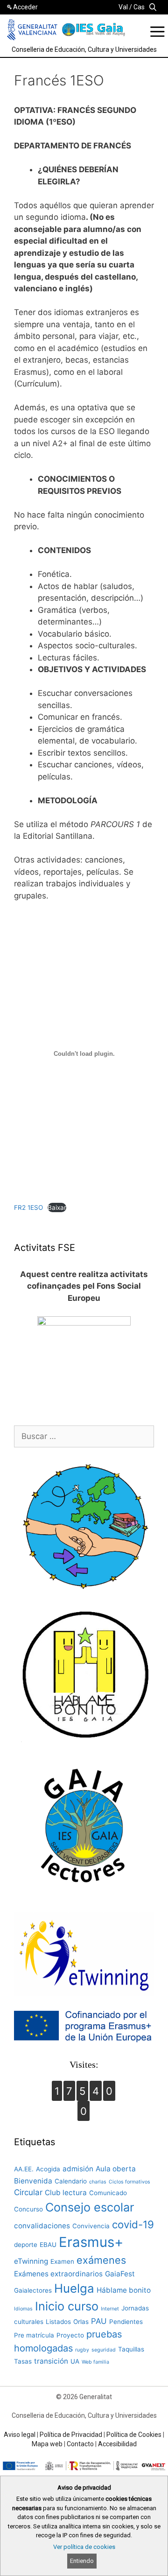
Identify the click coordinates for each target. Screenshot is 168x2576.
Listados (58, 2322)
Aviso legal (20, 2435)
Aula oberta (116, 2169)
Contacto (80, 2444)
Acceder (25, 7)
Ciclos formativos (129, 2182)
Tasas (23, 2361)
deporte (26, 2245)
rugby (82, 2350)
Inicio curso (67, 2306)
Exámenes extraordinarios (58, 2274)
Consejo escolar (90, 2207)
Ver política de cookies (84, 2547)
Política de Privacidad (71, 2435)
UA (75, 2361)
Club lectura (66, 2193)
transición (51, 2361)
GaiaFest (120, 2274)
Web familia (95, 2362)
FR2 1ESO (28, 1207)
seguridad (104, 2350)
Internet (110, 2309)
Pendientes (126, 2322)
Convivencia (91, 2226)
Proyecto (70, 2335)
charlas (98, 2182)
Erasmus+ (91, 2242)
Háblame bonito (124, 2290)
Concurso (28, 2209)
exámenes (101, 2260)
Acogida (48, 2169)
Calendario (71, 2181)
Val (123, 7)
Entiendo (82, 2561)
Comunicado (108, 2193)
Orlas (81, 2322)
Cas (139, 7)
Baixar (57, 1207)
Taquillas (131, 2349)
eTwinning (31, 2261)
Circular (28, 2192)
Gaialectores (33, 2290)
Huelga (74, 2288)
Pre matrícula (34, 2335)
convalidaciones (42, 2226)
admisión (78, 2169)
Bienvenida (33, 2181)
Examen (62, 2261)
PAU (99, 2321)
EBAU (48, 2245)
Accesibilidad (117, 2444)
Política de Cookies (134, 2435)
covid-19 (133, 2224)
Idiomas (23, 2309)
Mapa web (47, 2444)
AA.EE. (24, 2169)
